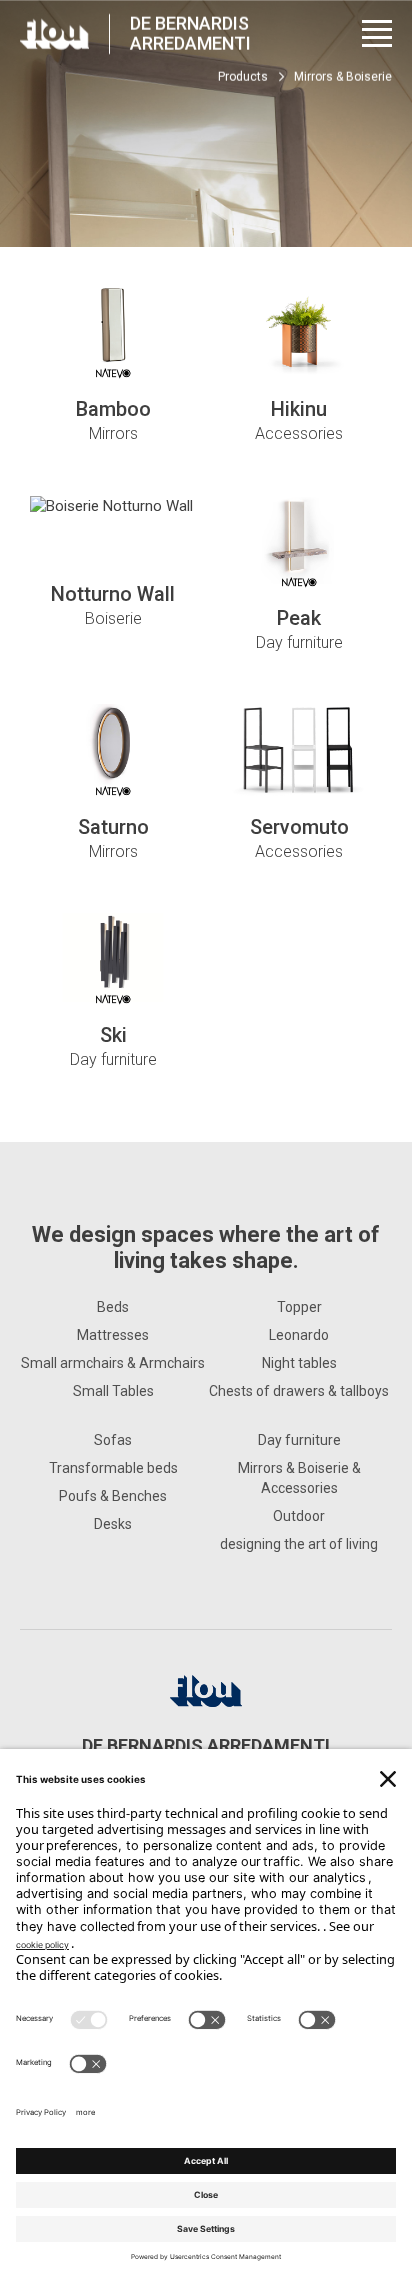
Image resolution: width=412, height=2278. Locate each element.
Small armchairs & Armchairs (113, 1363)
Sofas (113, 1440)
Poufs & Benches (113, 1496)
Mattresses (113, 1335)
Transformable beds (113, 1468)
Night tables (299, 1363)
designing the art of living (299, 1544)
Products (243, 77)
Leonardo (299, 1335)
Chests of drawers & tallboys (299, 1391)
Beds (113, 1307)
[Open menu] (377, 33)
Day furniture (299, 1440)
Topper (299, 1307)
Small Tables (113, 1391)
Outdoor (299, 1516)
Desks (113, 1524)
